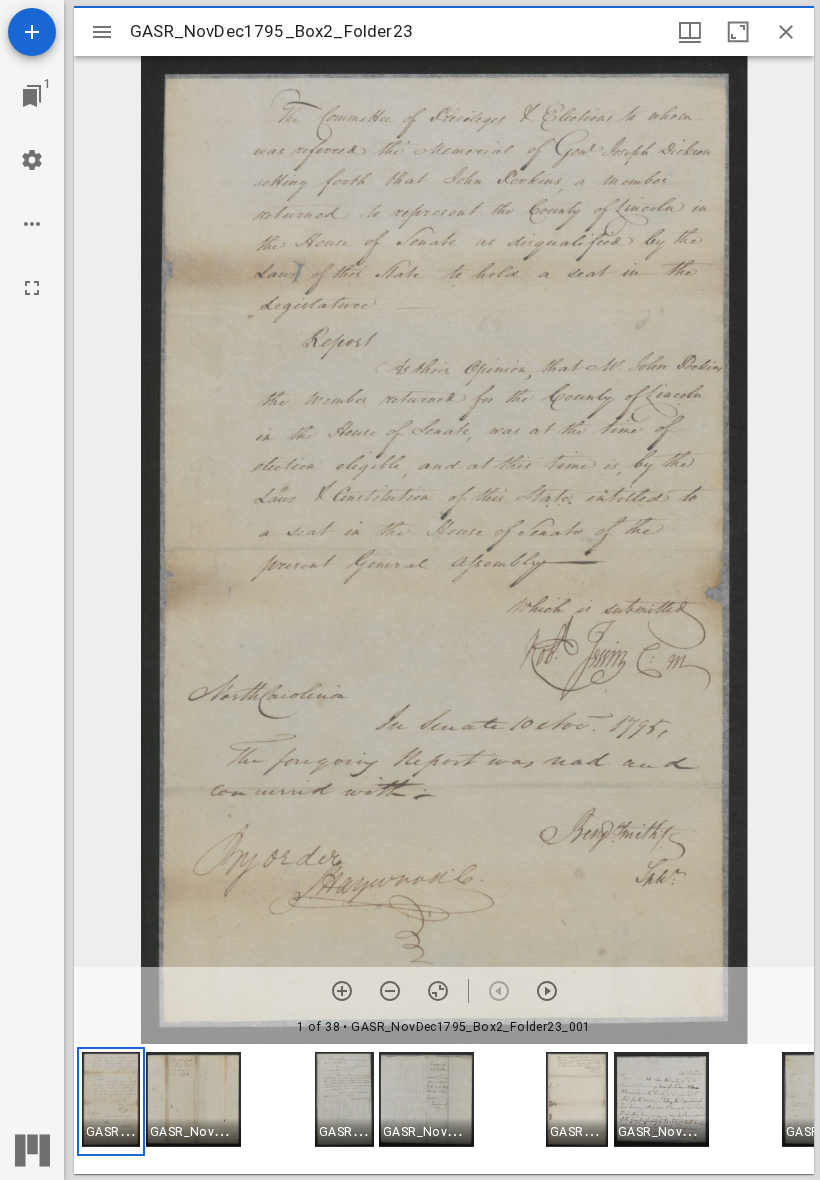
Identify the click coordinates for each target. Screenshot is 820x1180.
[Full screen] (32, 288)
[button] (111, 1101)
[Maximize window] (738, 32)
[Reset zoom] (438, 991)
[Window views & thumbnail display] (690, 32)
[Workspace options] (32, 224)
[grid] (444, 1109)
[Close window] (786, 32)
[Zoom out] (390, 991)
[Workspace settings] (32, 160)
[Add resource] (32, 32)
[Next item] (547, 991)
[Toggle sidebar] (102, 32)
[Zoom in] (342, 991)
